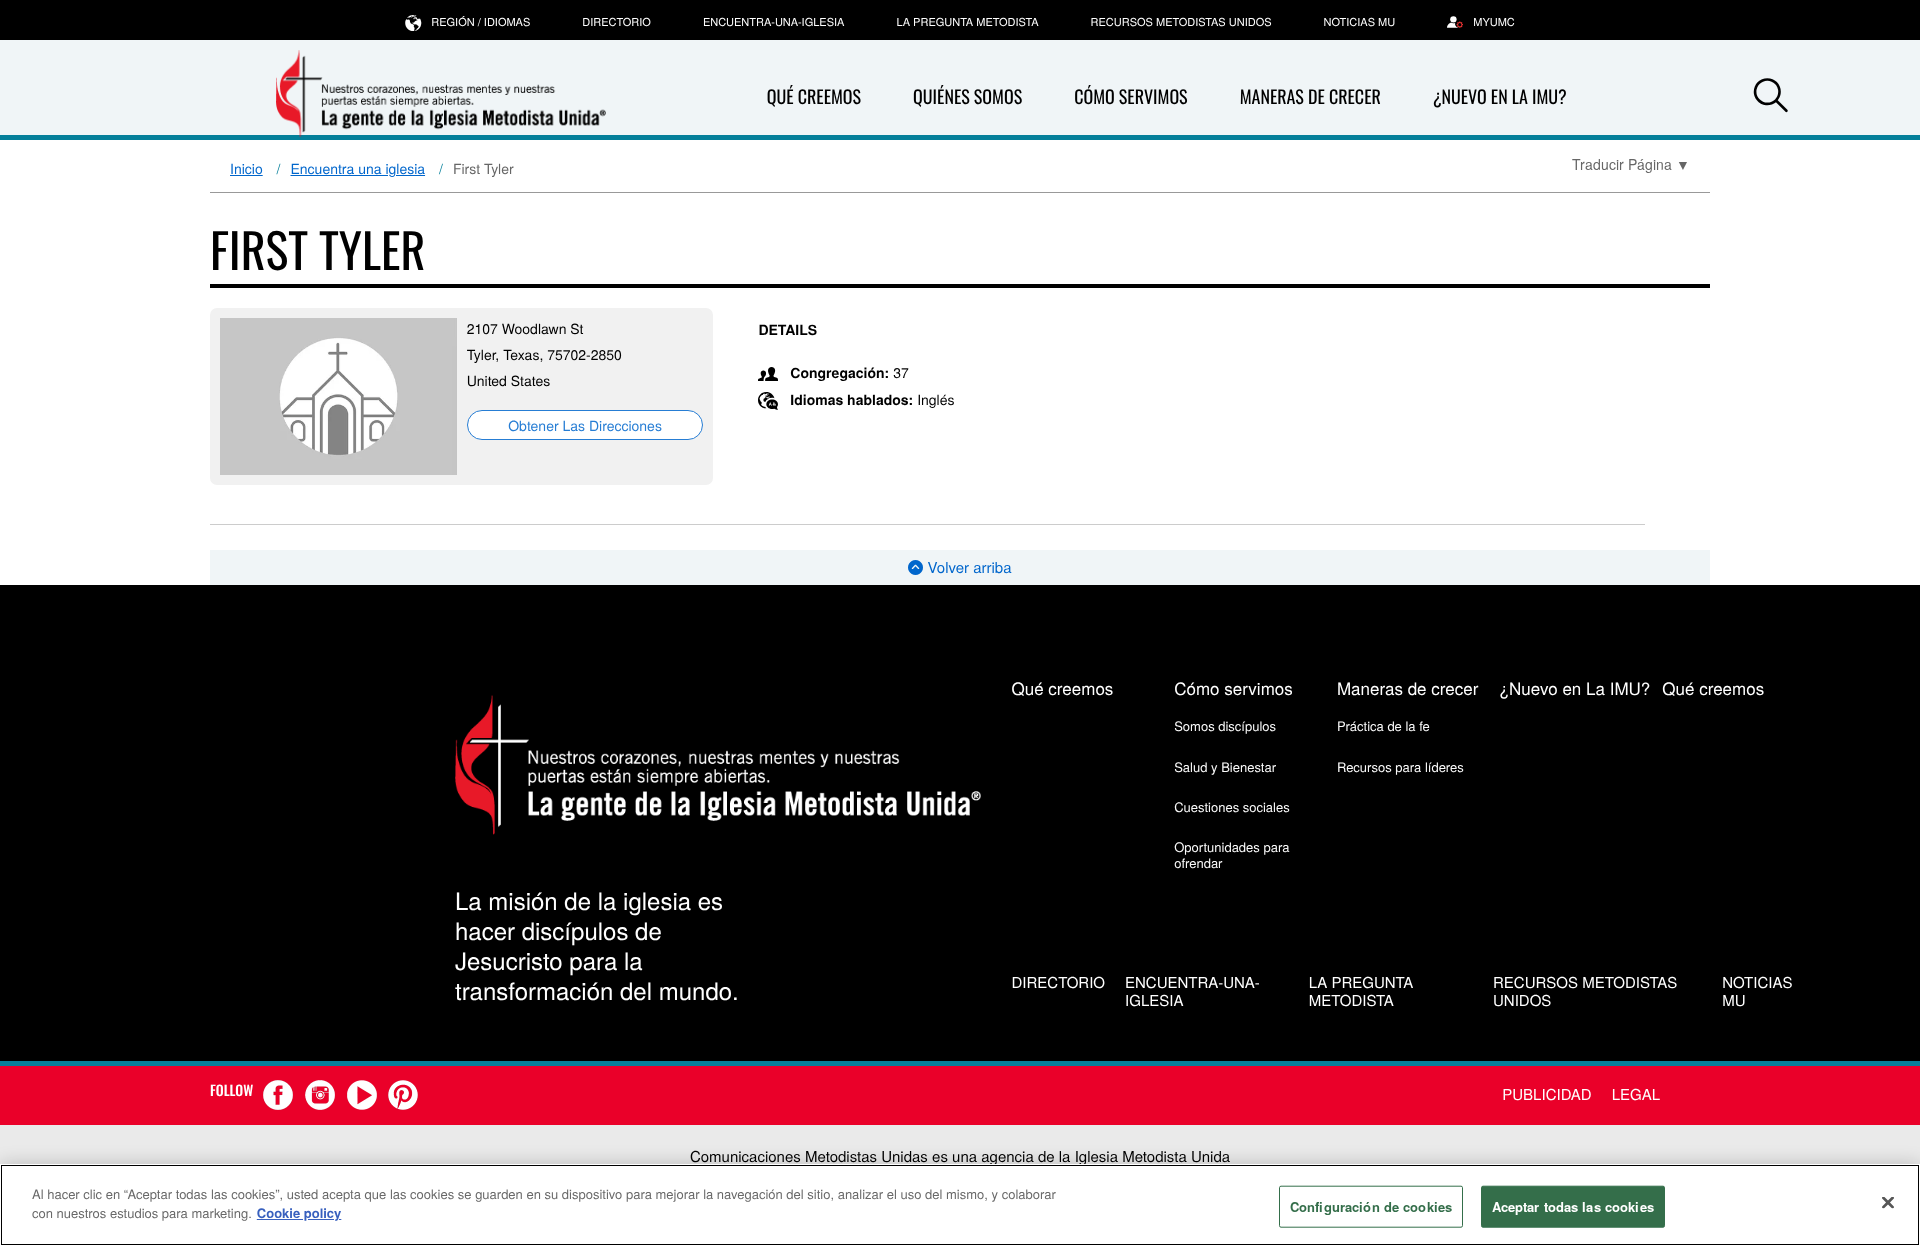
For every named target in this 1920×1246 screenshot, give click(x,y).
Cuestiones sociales (1232, 806)
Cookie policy (299, 1212)
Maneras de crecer (1310, 97)
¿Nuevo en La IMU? (1500, 97)
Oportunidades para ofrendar (1231, 854)
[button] (1771, 98)
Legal (1636, 1094)
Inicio (246, 168)
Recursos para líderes (1400, 766)
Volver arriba (967, 567)
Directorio (616, 22)
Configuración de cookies (1371, 1206)
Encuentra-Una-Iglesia (774, 22)
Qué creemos (814, 97)
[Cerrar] (1888, 1202)
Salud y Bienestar (1225, 766)
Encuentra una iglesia (358, 168)
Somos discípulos (1225, 725)
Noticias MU (1360, 22)
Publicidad (1546, 1094)
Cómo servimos (1130, 97)
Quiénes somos (967, 97)
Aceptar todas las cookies (1573, 1206)
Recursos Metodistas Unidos (1181, 22)
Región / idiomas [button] (480, 22)
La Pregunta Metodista (967, 22)
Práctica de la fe (1383, 725)
